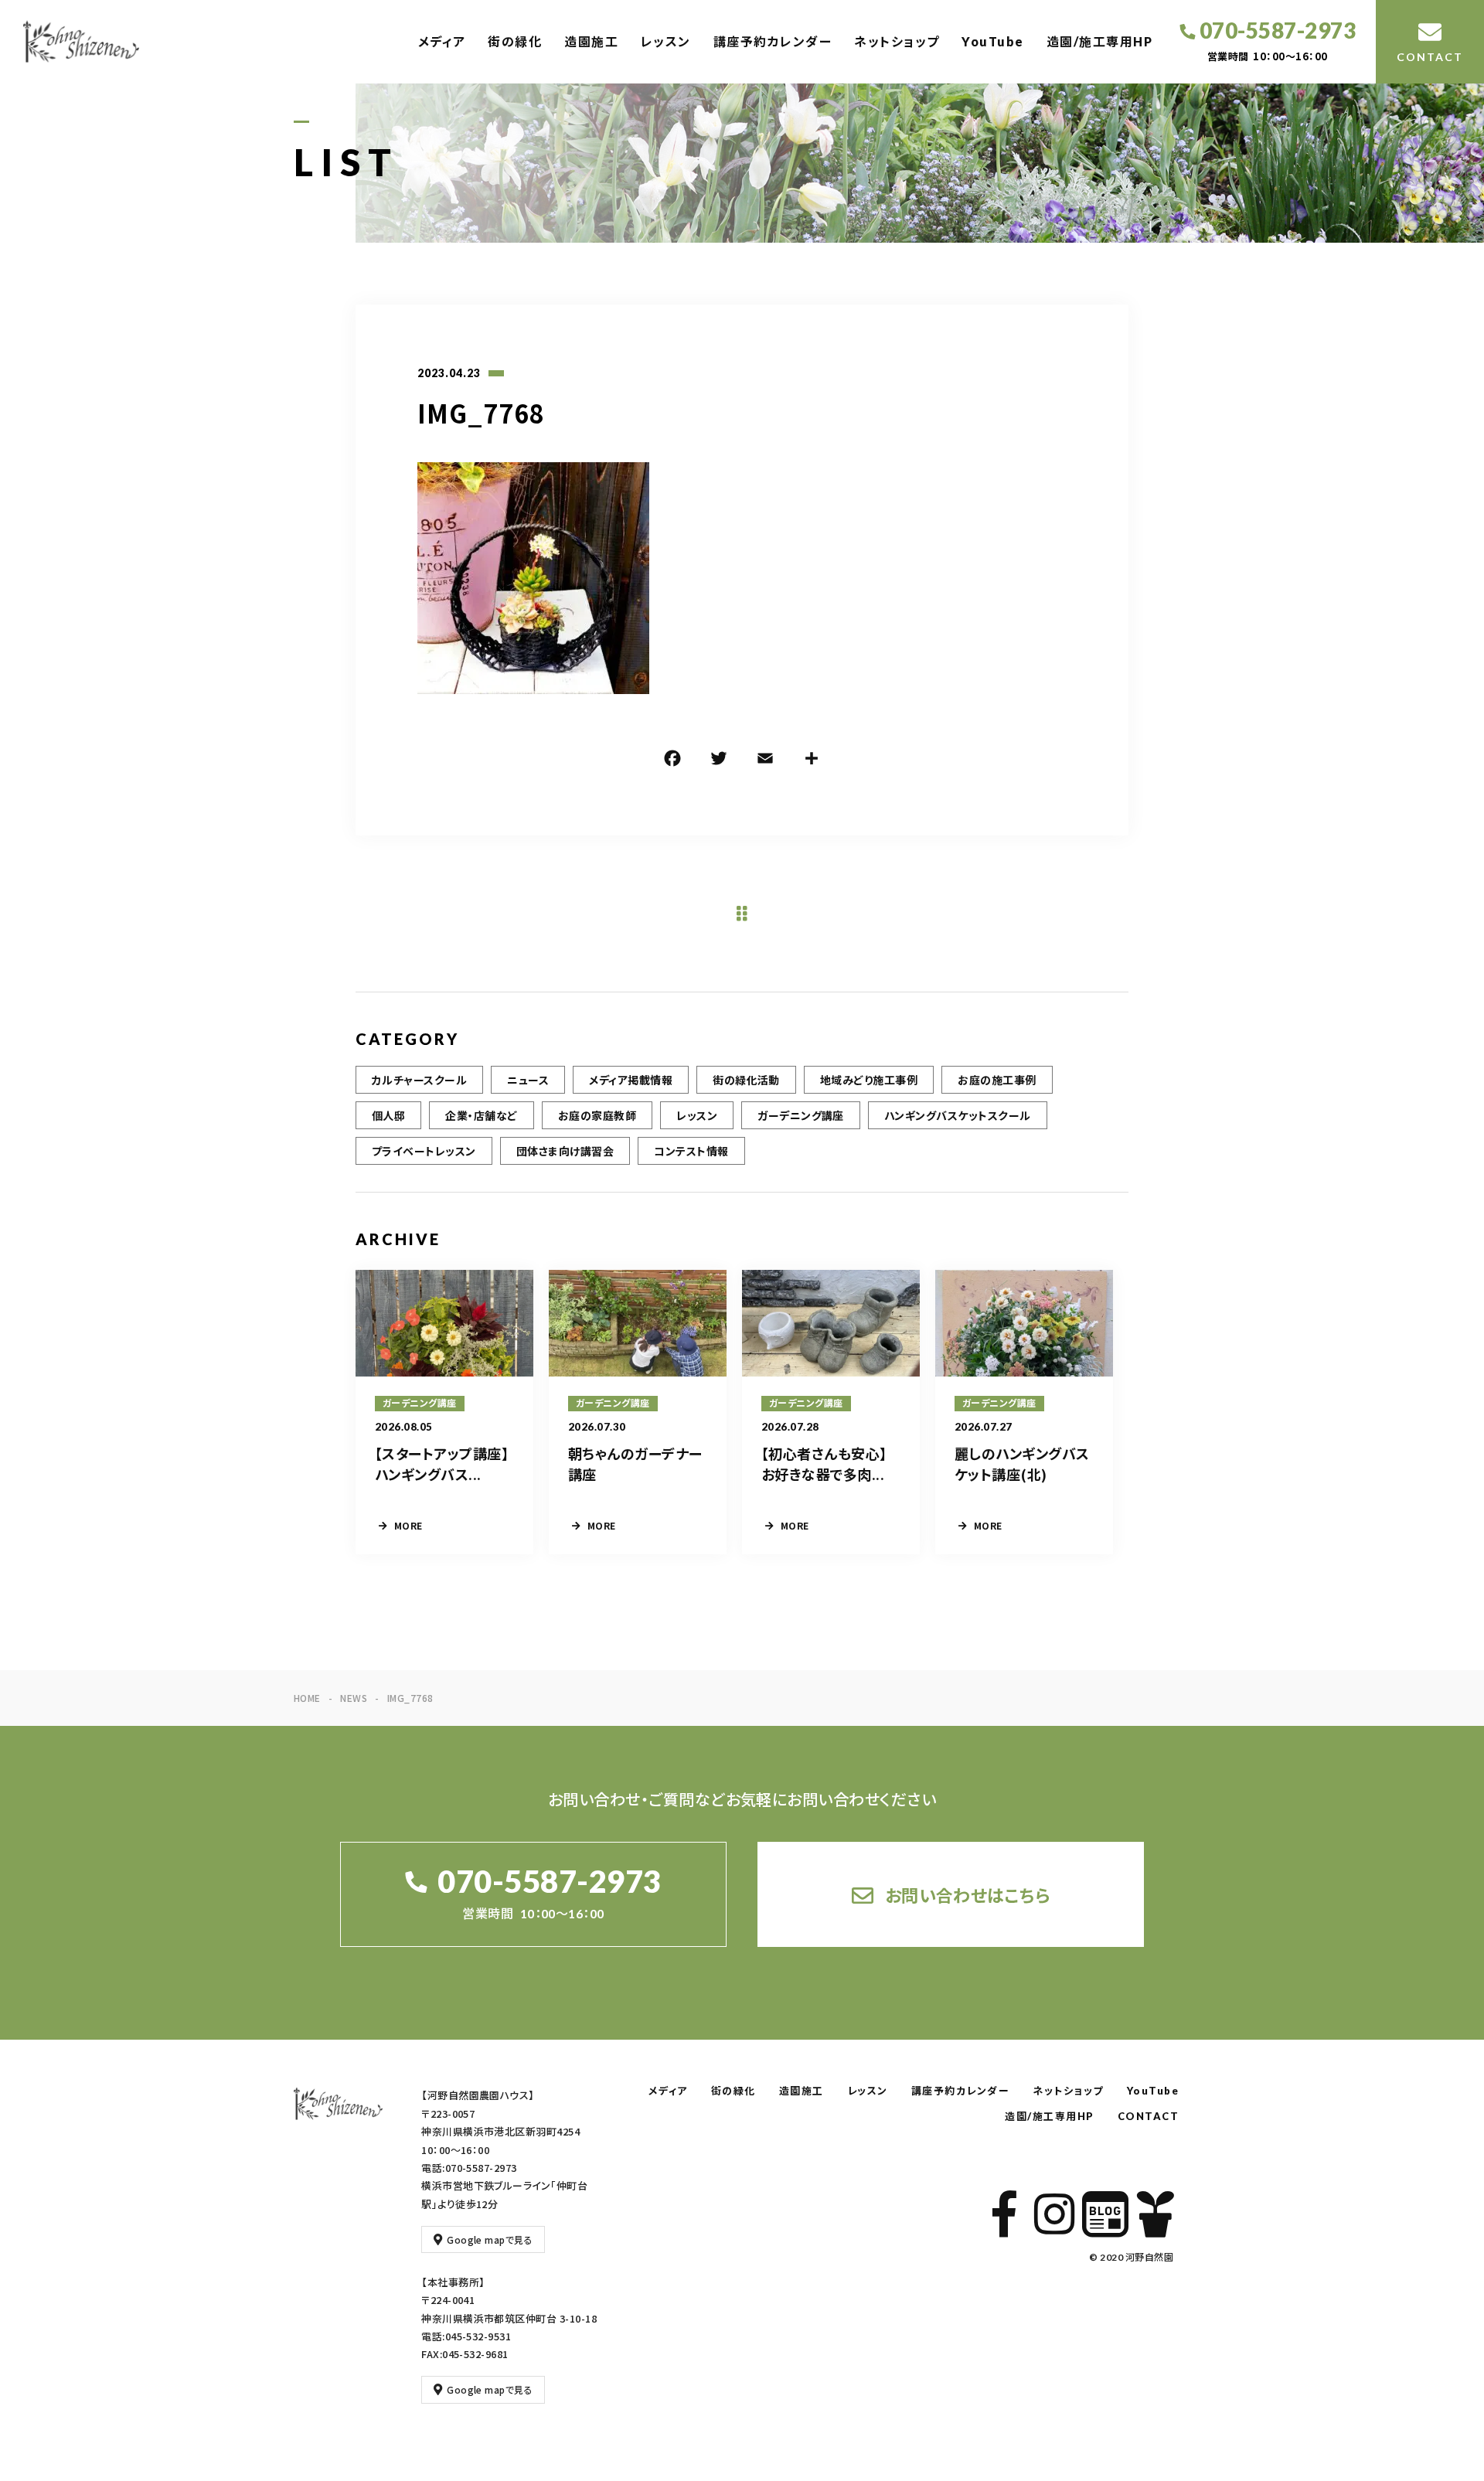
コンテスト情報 (691, 1151)
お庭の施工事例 (997, 1080)
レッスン (666, 41)
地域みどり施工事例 (869, 1080)
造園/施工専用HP (1100, 41)
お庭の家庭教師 (597, 1115)
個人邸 (388, 1115)
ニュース (528, 1080)
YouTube (993, 41)
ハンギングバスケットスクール (958, 1115)
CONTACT (1149, 2116)
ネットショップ (897, 41)
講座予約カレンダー (773, 41)
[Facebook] (672, 761)
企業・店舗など (481, 1115)
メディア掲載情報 (631, 1080)
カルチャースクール (419, 1080)
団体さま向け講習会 (565, 1151)
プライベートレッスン (424, 1151)
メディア (442, 41)
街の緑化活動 (746, 1080)
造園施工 (591, 41)
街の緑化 (515, 41)
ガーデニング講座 (801, 1115)
